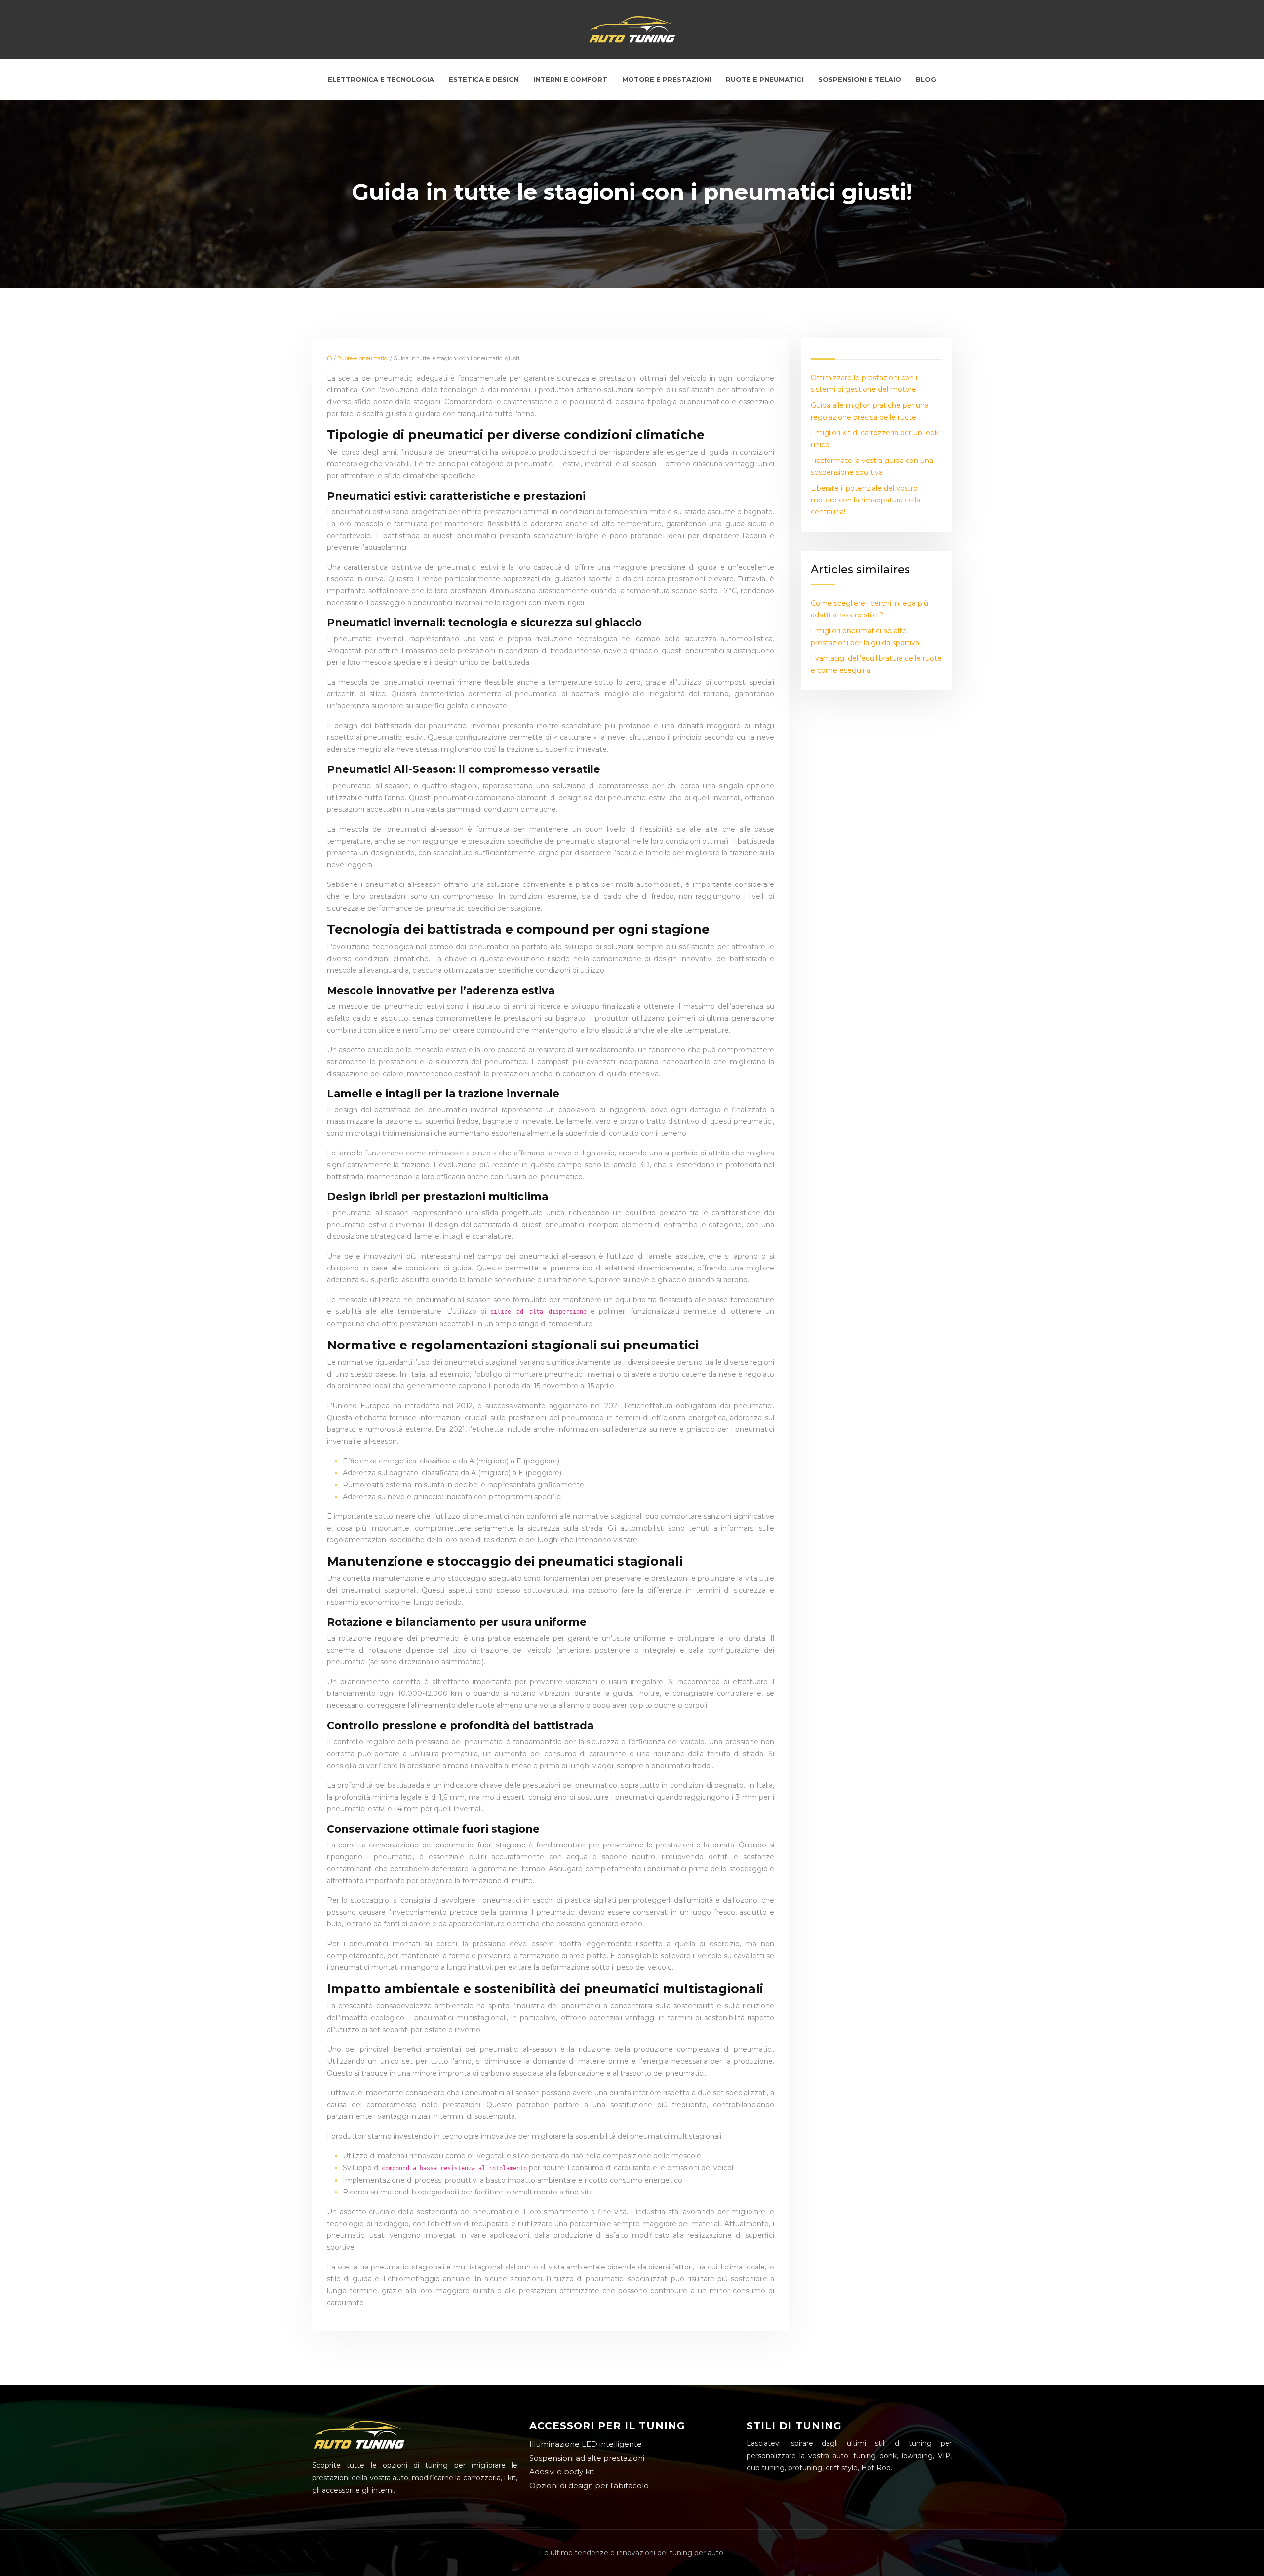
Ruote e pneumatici (765, 79)
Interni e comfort (571, 79)
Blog (926, 79)
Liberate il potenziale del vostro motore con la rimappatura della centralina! (866, 500)
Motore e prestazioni (667, 79)
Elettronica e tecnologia (381, 79)
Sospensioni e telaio (860, 79)
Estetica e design (484, 79)
